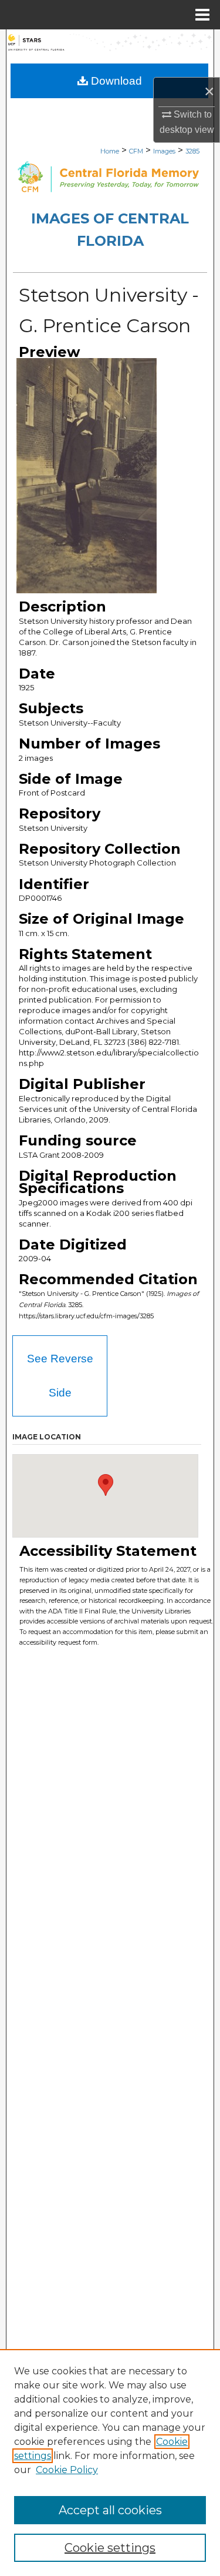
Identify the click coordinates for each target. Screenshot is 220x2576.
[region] (110, 2463)
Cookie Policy (67, 2470)
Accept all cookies (110, 2510)
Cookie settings (110, 2548)
